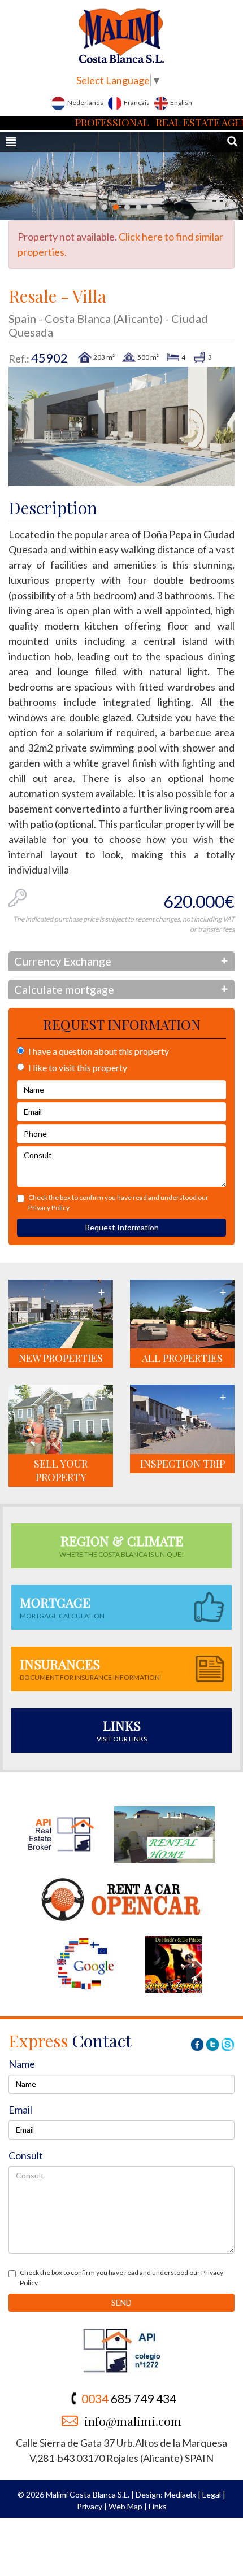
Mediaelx (180, 2494)
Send (121, 2302)
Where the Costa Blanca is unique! (122, 1545)
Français (136, 102)
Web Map (125, 2506)
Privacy (90, 2506)
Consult (26, 2155)
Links (158, 2506)
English (181, 102)
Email (20, 2110)
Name (22, 2064)
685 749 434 (129, 2398)
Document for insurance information (90, 1668)
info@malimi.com (133, 2421)
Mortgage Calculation (62, 1607)
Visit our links (122, 1730)
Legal (212, 2494)
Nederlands (85, 102)
